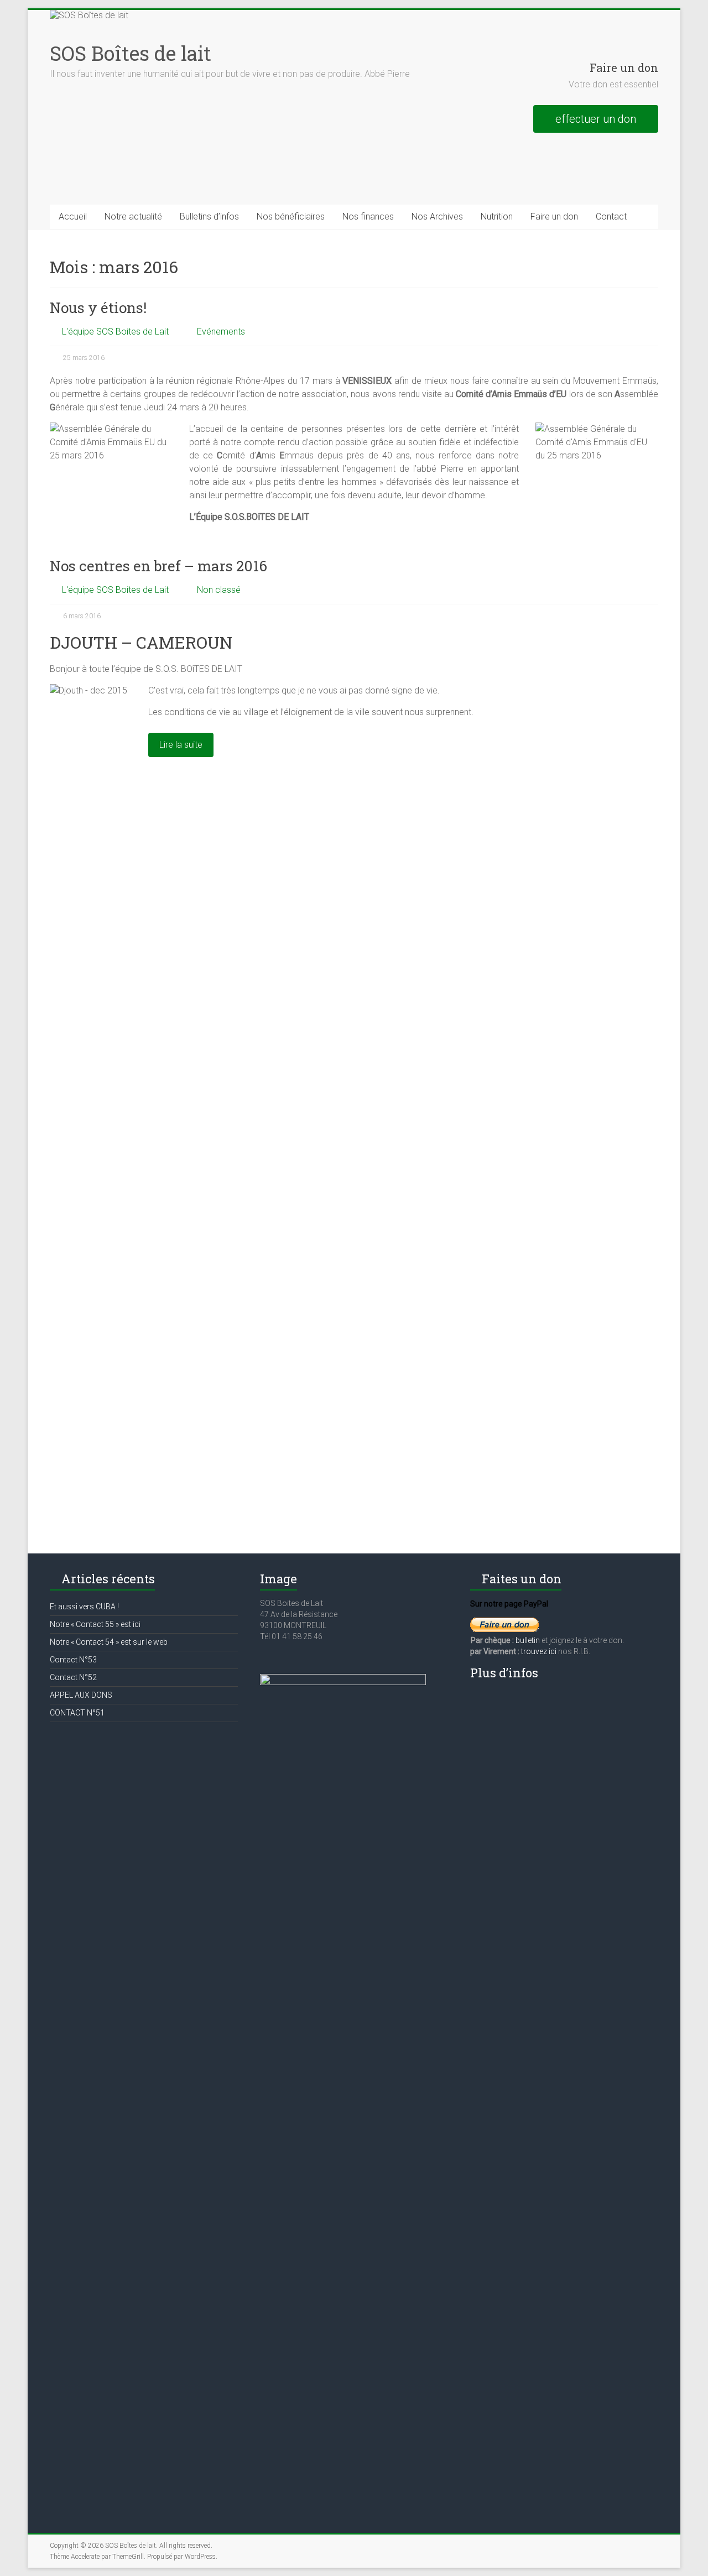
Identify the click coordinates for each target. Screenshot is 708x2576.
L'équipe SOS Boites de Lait (115, 332)
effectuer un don (596, 119)
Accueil (73, 217)
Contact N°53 (73, 1660)
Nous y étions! (98, 307)
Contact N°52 (73, 1677)
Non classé (219, 590)
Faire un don (554, 217)
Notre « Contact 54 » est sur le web (109, 1642)
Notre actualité (133, 217)
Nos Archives (437, 217)
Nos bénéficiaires (291, 217)
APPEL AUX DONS (81, 1695)
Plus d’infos (504, 1673)
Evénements (221, 332)
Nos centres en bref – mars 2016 (158, 566)
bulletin (529, 1640)
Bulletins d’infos (209, 217)
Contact (611, 217)
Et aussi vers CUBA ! (84, 1607)
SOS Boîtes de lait (131, 53)
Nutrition (497, 217)
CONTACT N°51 (77, 1713)
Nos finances (368, 217)
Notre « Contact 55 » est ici (95, 1624)
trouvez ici (539, 1651)
